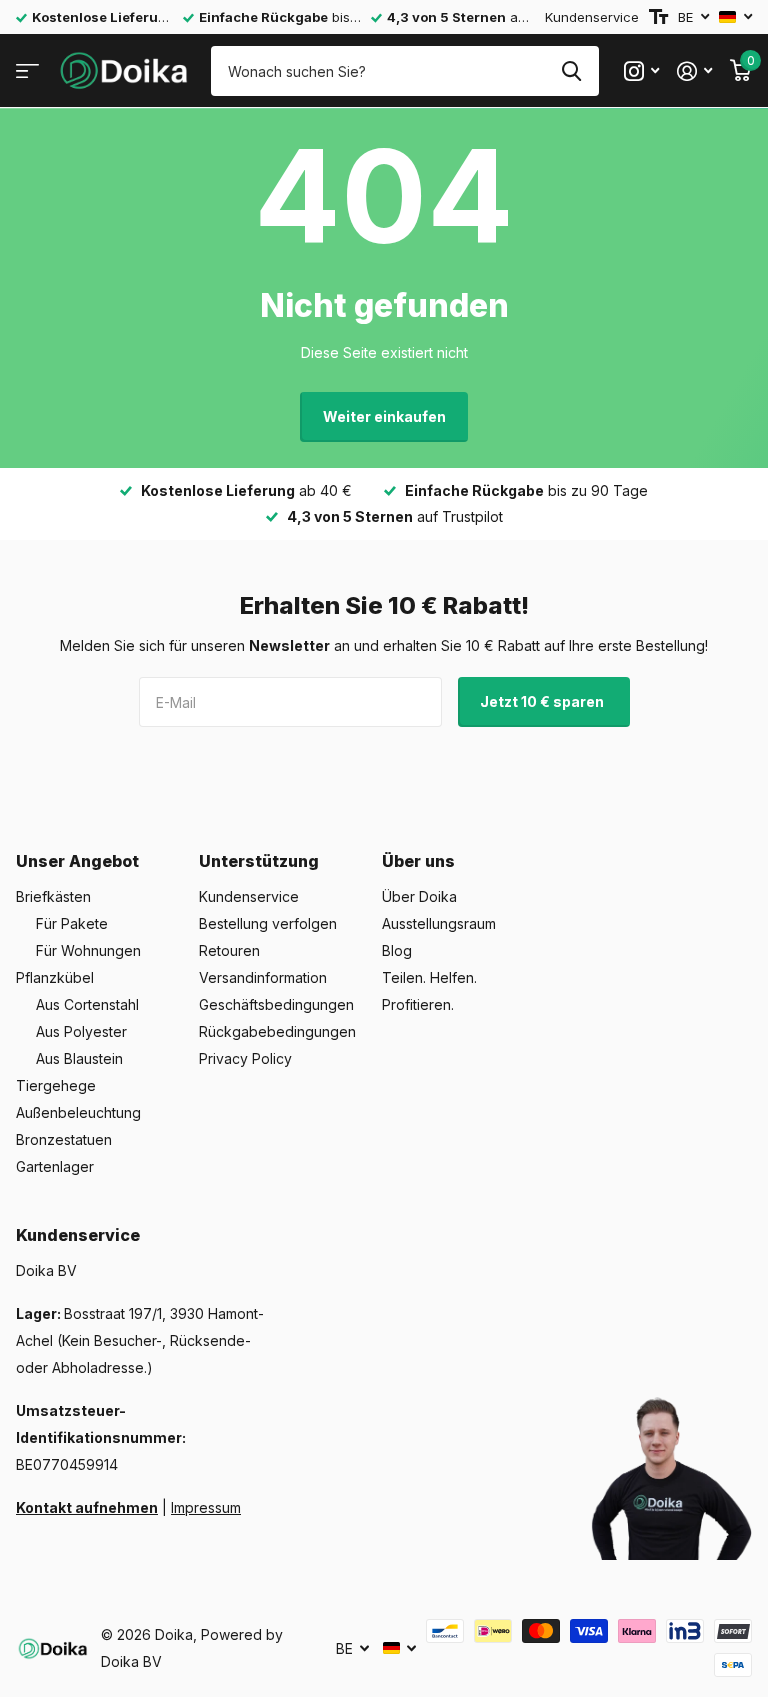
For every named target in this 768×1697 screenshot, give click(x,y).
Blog (397, 950)
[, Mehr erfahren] (641, 71)
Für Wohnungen (88, 950)
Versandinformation (263, 977)
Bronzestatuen (64, 1139)
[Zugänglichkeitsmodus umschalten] (658, 17)
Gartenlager (55, 1166)
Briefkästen (53, 896)
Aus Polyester (81, 1031)
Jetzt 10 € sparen (543, 701)
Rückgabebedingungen (277, 1031)
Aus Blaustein (79, 1058)
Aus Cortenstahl (87, 1004)
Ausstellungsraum (439, 923)
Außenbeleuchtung (78, 1112)
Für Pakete (72, 923)
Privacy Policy (245, 1058)
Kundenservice (592, 17)
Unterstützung (259, 861)
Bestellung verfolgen (268, 923)
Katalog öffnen (27, 71)
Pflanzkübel (55, 977)
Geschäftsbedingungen (276, 1004)
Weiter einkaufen (384, 416)
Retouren (229, 950)
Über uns (418, 861)
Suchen (571, 71)
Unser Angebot (77, 861)
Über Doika (419, 896)
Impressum (206, 1507)
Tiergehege (56, 1085)
